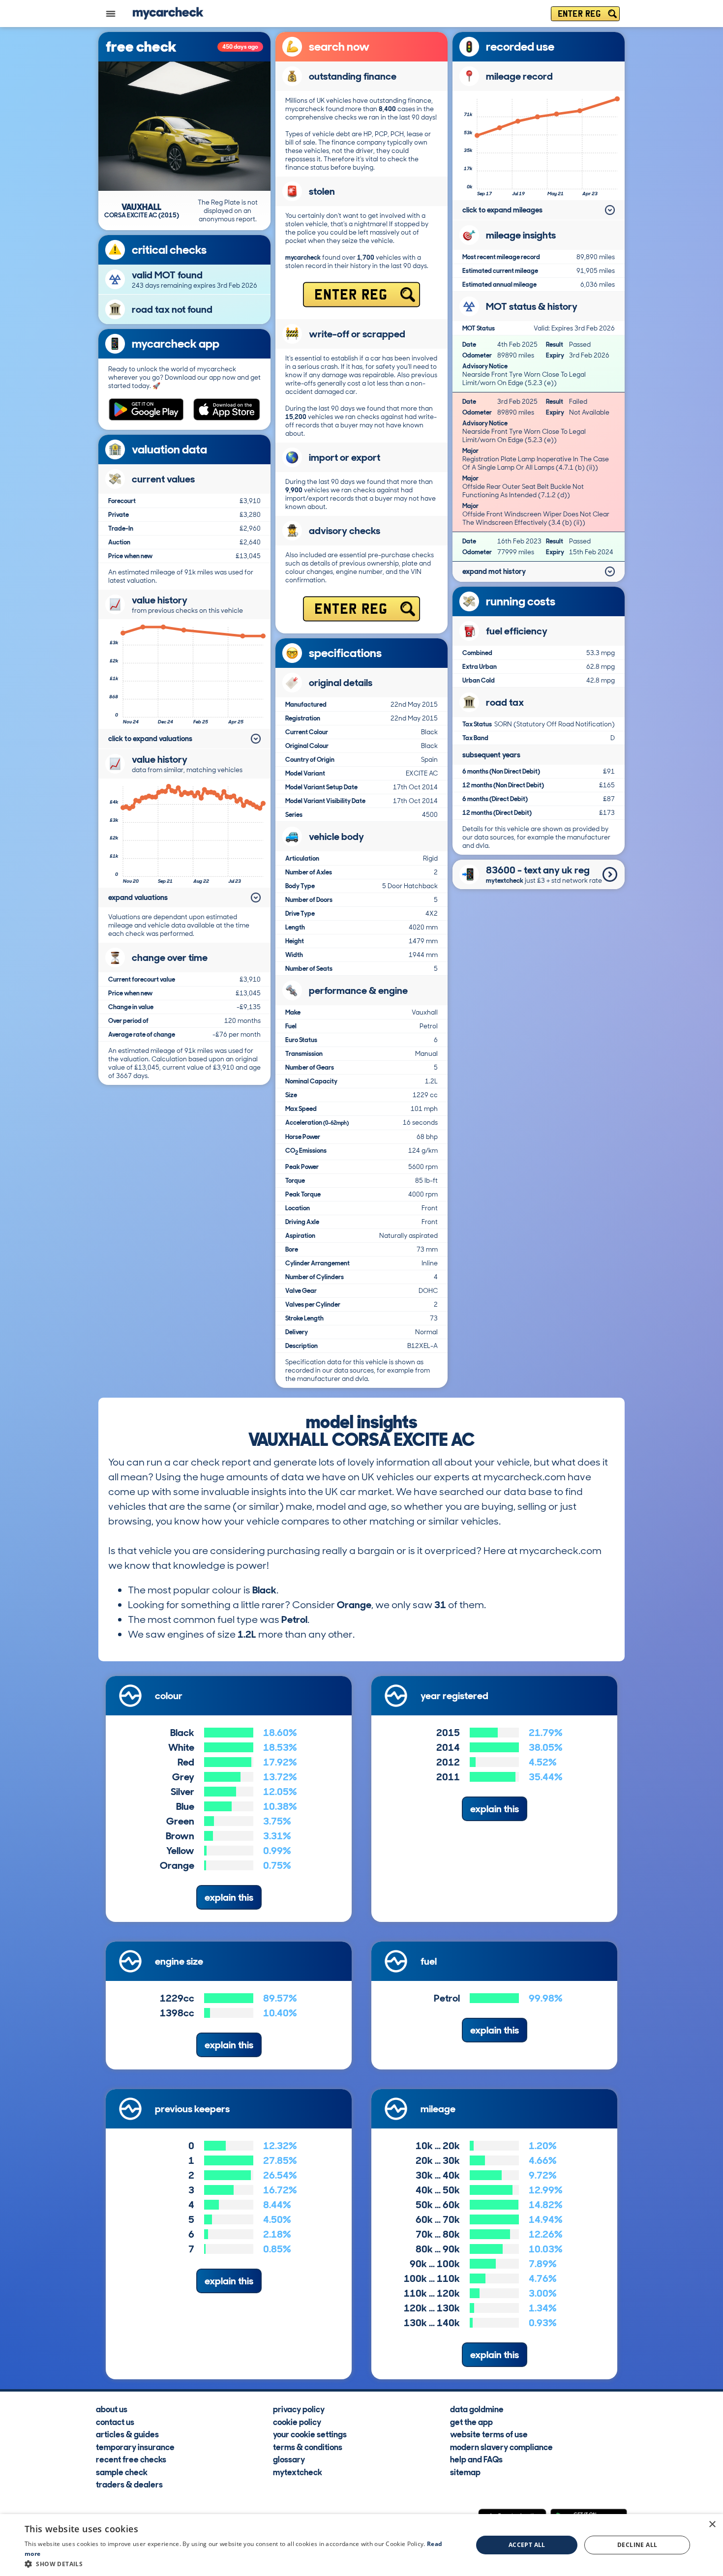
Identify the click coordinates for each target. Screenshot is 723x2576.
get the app (471, 2422)
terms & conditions (308, 2447)
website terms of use (489, 2434)
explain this (229, 1897)
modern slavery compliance (501, 2447)
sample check (122, 2472)
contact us (115, 2422)
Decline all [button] (637, 2545)
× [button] (712, 2525)
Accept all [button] (527, 2545)
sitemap (465, 2472)
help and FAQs (476, 2459)
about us (112, 2409)
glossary (289, 2459)
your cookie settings (310, 2434)
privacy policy (299, 2409)
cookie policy (297, 2422)
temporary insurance (135, 2447)
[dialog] (361, 2545)
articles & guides (127, 2434)
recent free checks (131, 2459)
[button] (242, 2564)
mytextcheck (298, 2472)
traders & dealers (129, 2484)
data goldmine (477, 2409)
